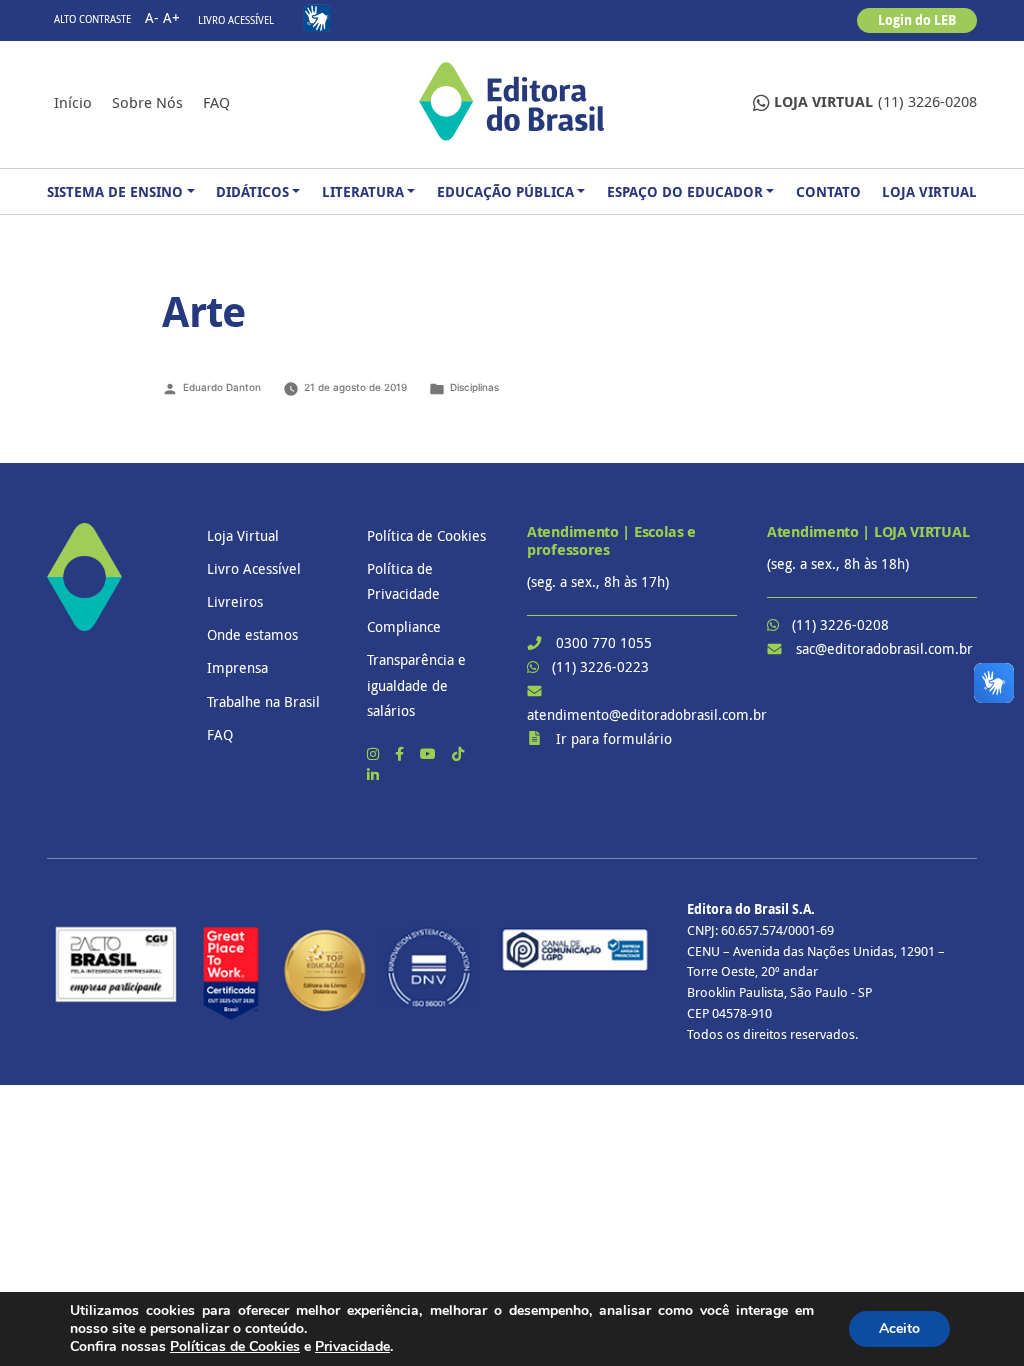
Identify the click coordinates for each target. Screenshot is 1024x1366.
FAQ (216, 102)
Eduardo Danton (222, 387)
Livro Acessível (236, 20)
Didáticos (252, 191)
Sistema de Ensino (115, 191)
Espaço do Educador (685, 191)
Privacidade (352, 1346)
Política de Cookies (426, 535)
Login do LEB (917, 20)
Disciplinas (474, 387)
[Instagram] (375, 753)
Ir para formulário (614, 738)
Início (73, 102)
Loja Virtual (929, 191)
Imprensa (237, 667)
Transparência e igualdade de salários (416, 684)
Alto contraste (92, 19)
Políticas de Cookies (235, 1346)
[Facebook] (401, 753)
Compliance (404, 626)
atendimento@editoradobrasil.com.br (647, 714)
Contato (828, 191)
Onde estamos (252, 634)
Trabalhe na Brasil (263, 701)
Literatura (363, 191)
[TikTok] (458, 753)
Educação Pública (505, 191)
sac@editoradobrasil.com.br (884, 648)
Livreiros (235, 601)
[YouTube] (430, 753)
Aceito (899, 1328)
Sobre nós (147, 102)
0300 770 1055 (604, 642)
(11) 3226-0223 (600, 666)
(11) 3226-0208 (875, 101)
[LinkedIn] (373, 774)
